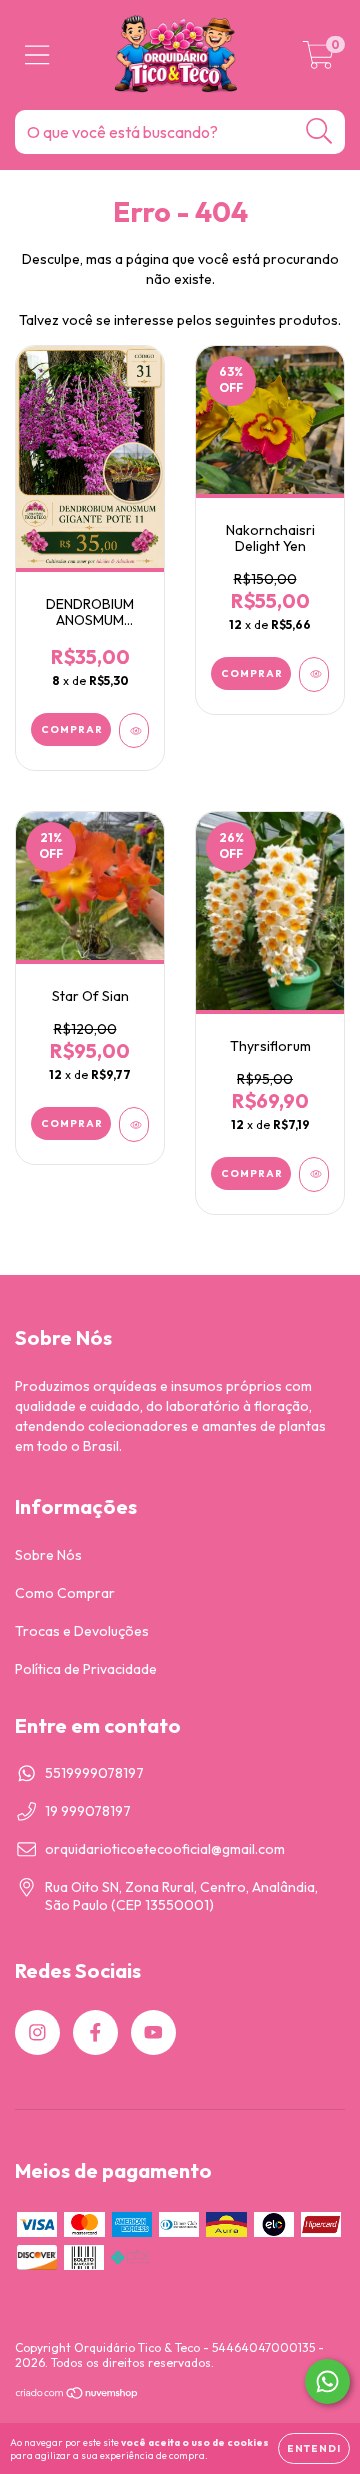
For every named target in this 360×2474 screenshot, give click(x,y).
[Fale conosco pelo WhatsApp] (327, 2381)
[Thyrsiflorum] (314, 1174)
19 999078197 (88, 1811)
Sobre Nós (48, 1555)
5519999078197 (94, 1773)
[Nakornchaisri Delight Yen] (314, 674)
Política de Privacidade (86, 1669)
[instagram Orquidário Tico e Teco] (37, 2032)
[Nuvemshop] (77, 2395)
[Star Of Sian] (134, 1124)
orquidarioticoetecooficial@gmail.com (165, 1849)
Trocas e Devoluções (82, 1631)
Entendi (314, 2448)
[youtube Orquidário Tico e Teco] (153, 2032)
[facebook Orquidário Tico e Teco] (95, 2032)
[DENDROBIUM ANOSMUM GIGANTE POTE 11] (134, 730)
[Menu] (37, 55)
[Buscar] (319, 131)
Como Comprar (65, 1593)
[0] (318, 60)
